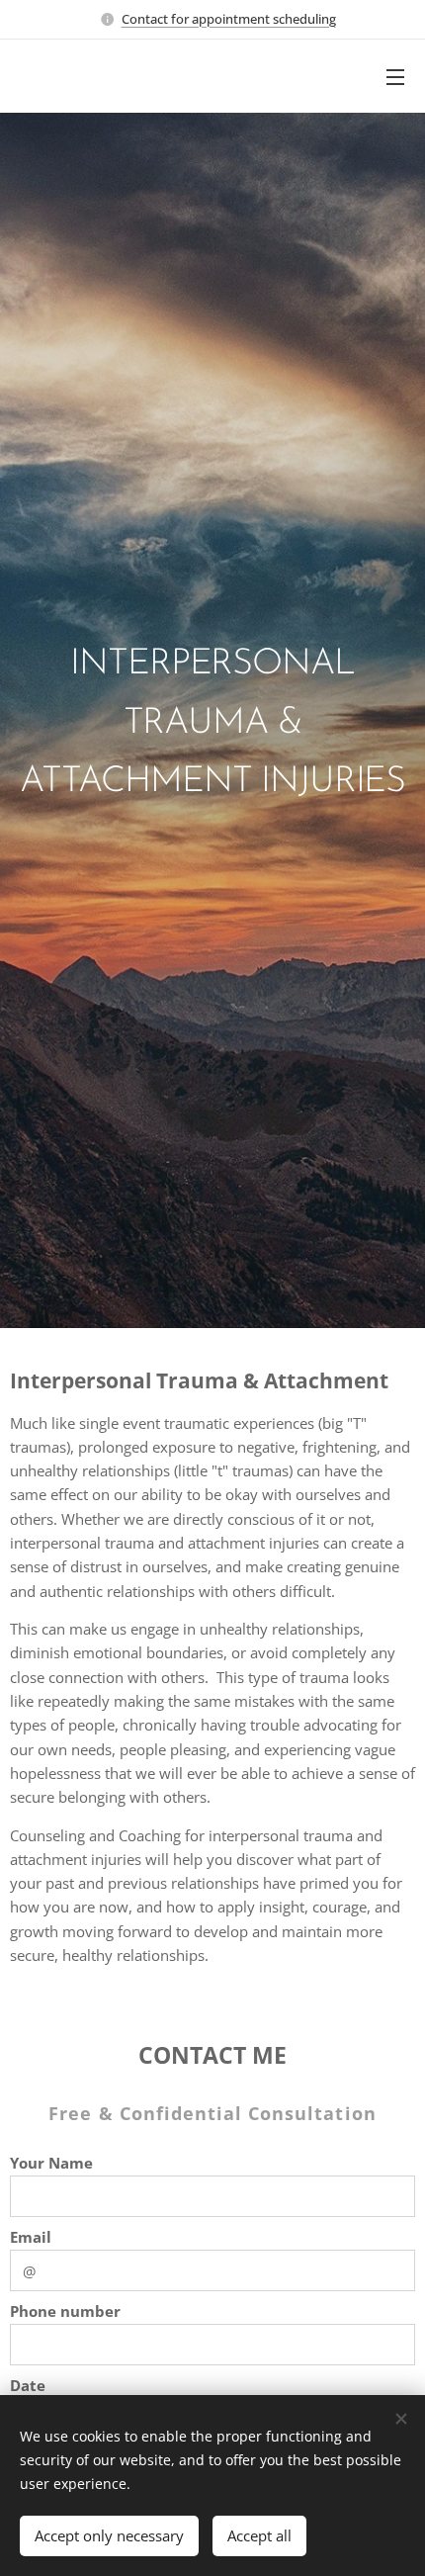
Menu (395, 76)
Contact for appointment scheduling (229, 19)
